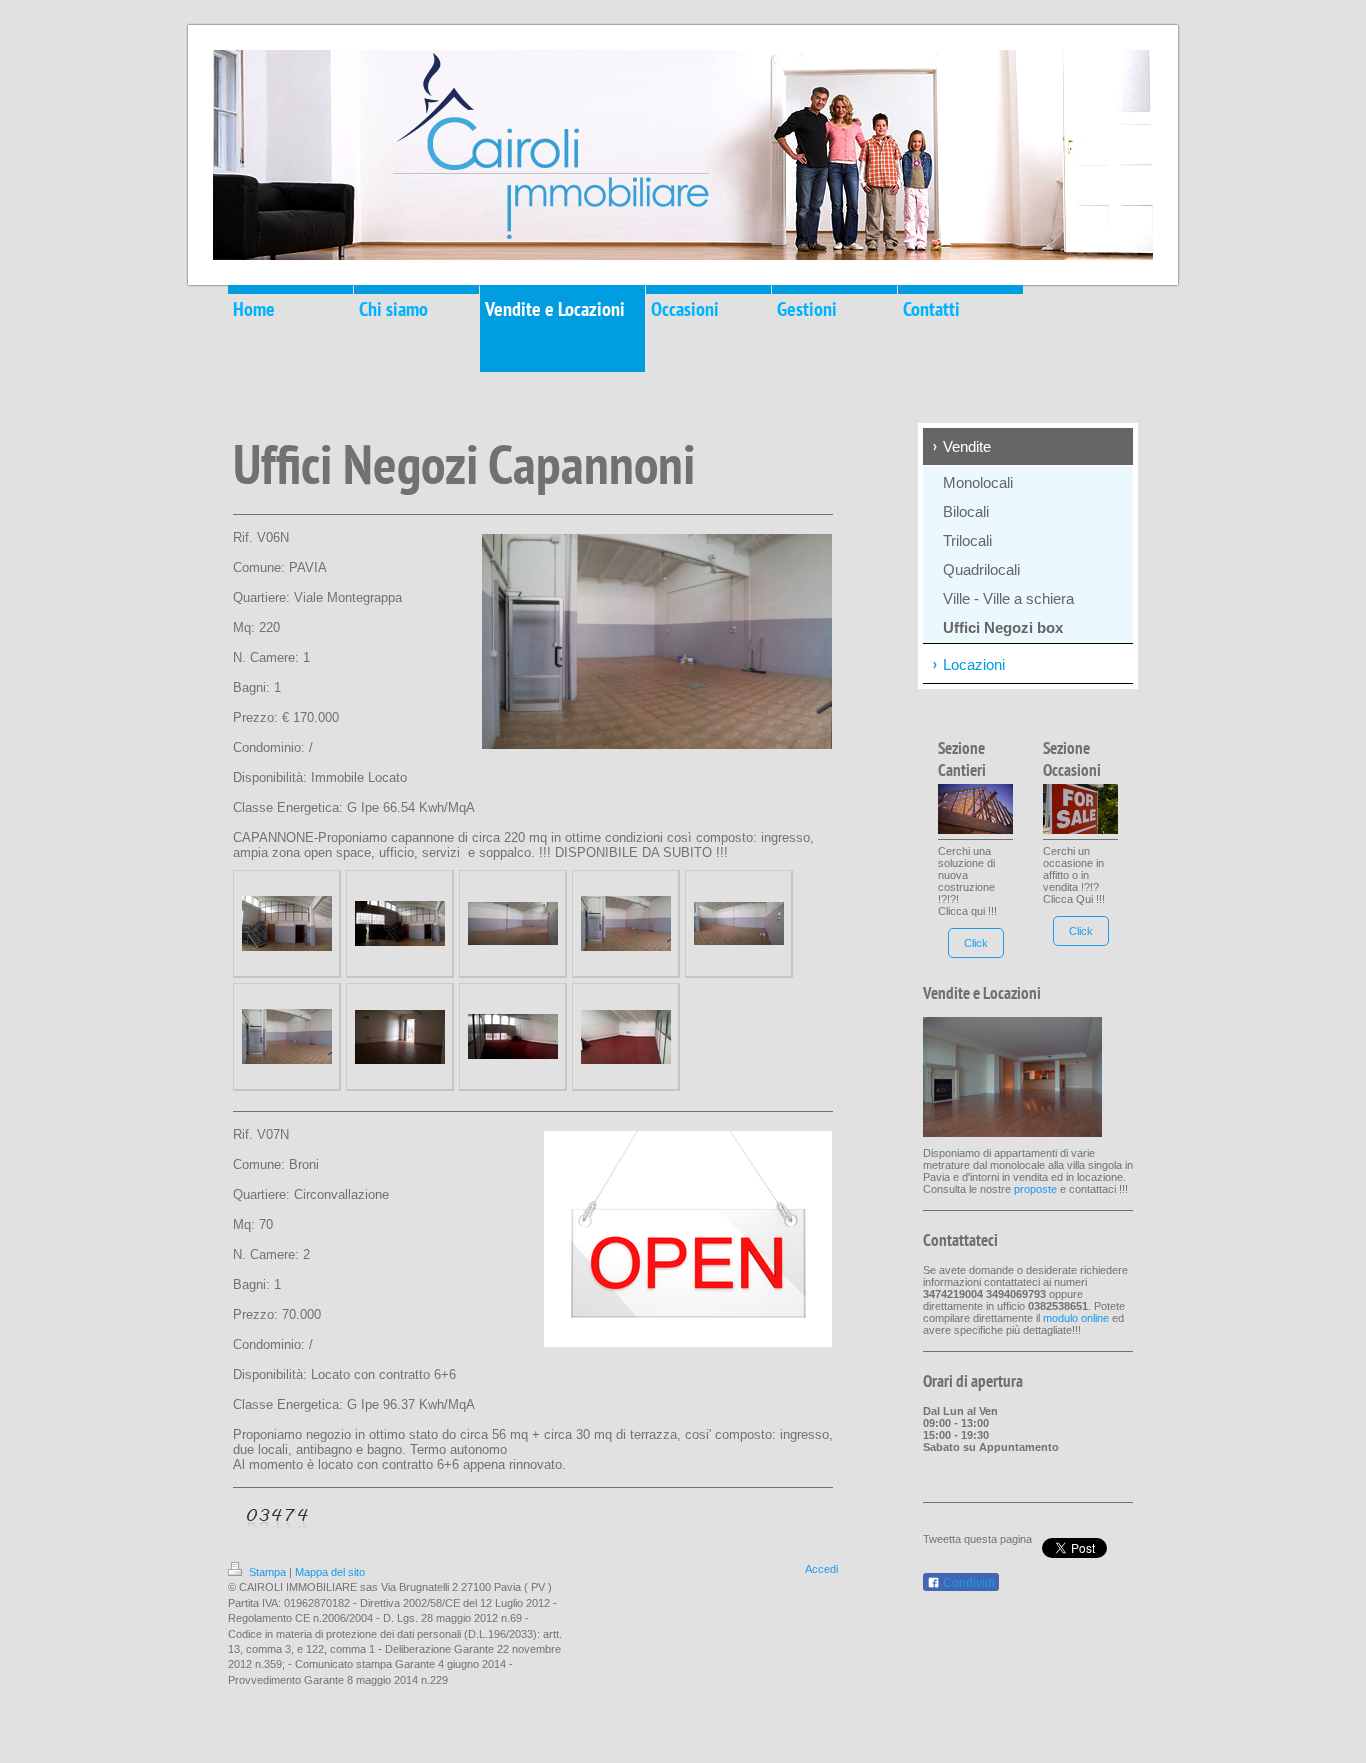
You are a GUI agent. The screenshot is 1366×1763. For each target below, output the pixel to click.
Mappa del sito (330, 1572)
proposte (1035, 1189)
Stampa (267, 1572)
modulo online (1076, 1318)
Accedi (821, 1569)
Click (976, 943)
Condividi (967, 1583)
